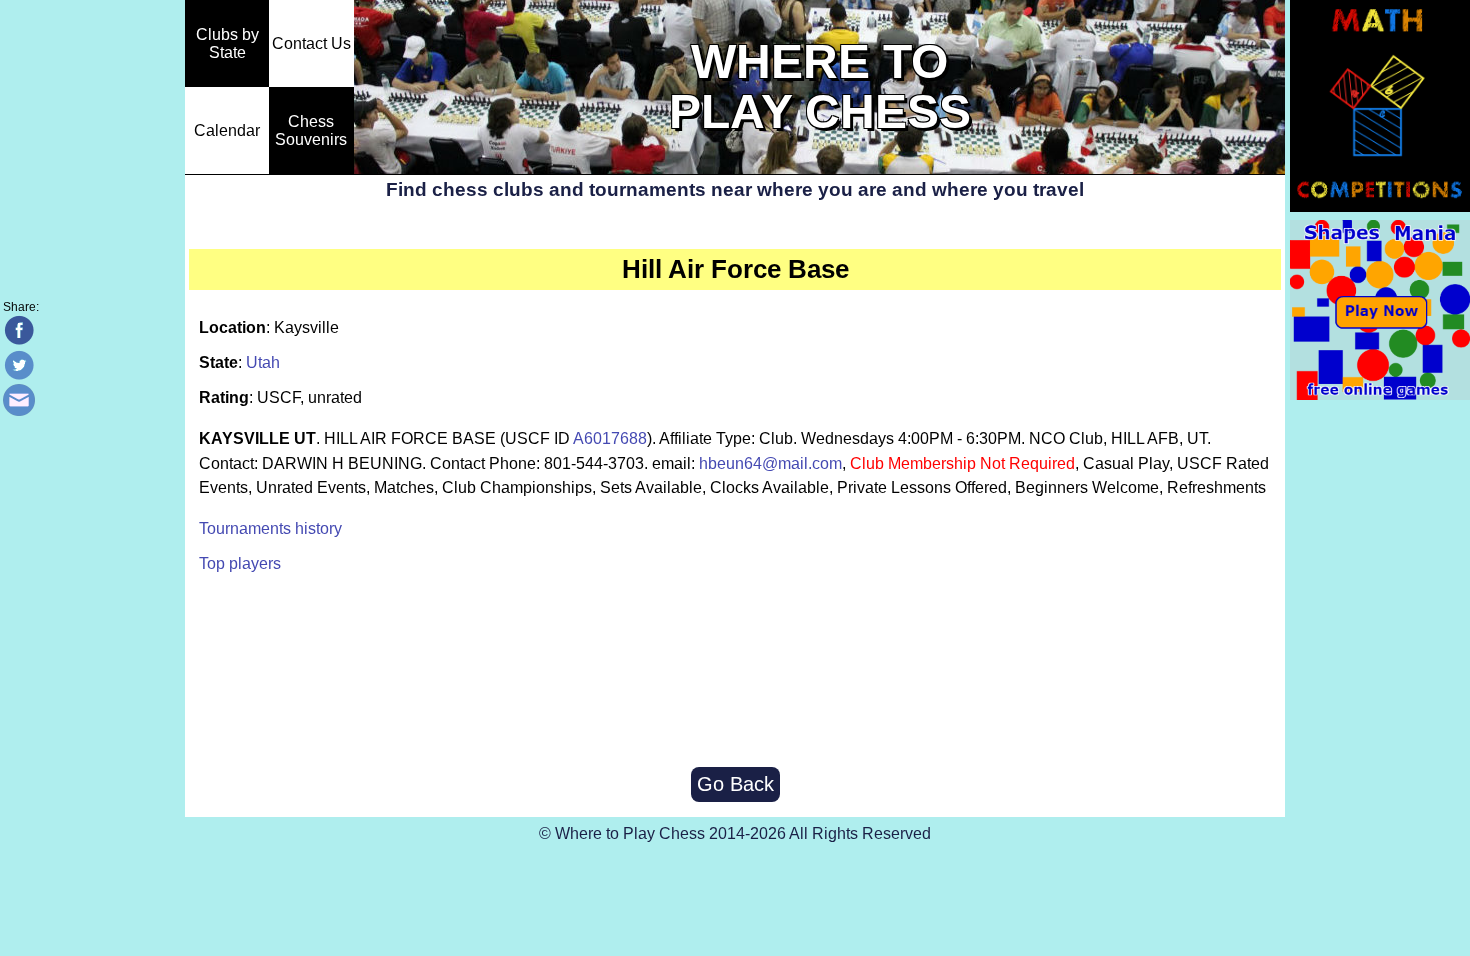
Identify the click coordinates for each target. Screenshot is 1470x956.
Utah (263, 362)
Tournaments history (270, 528)
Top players (240, 563)
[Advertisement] (735, 672)
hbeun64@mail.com (770, 463)
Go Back (735, 784)
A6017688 (610, 438)
